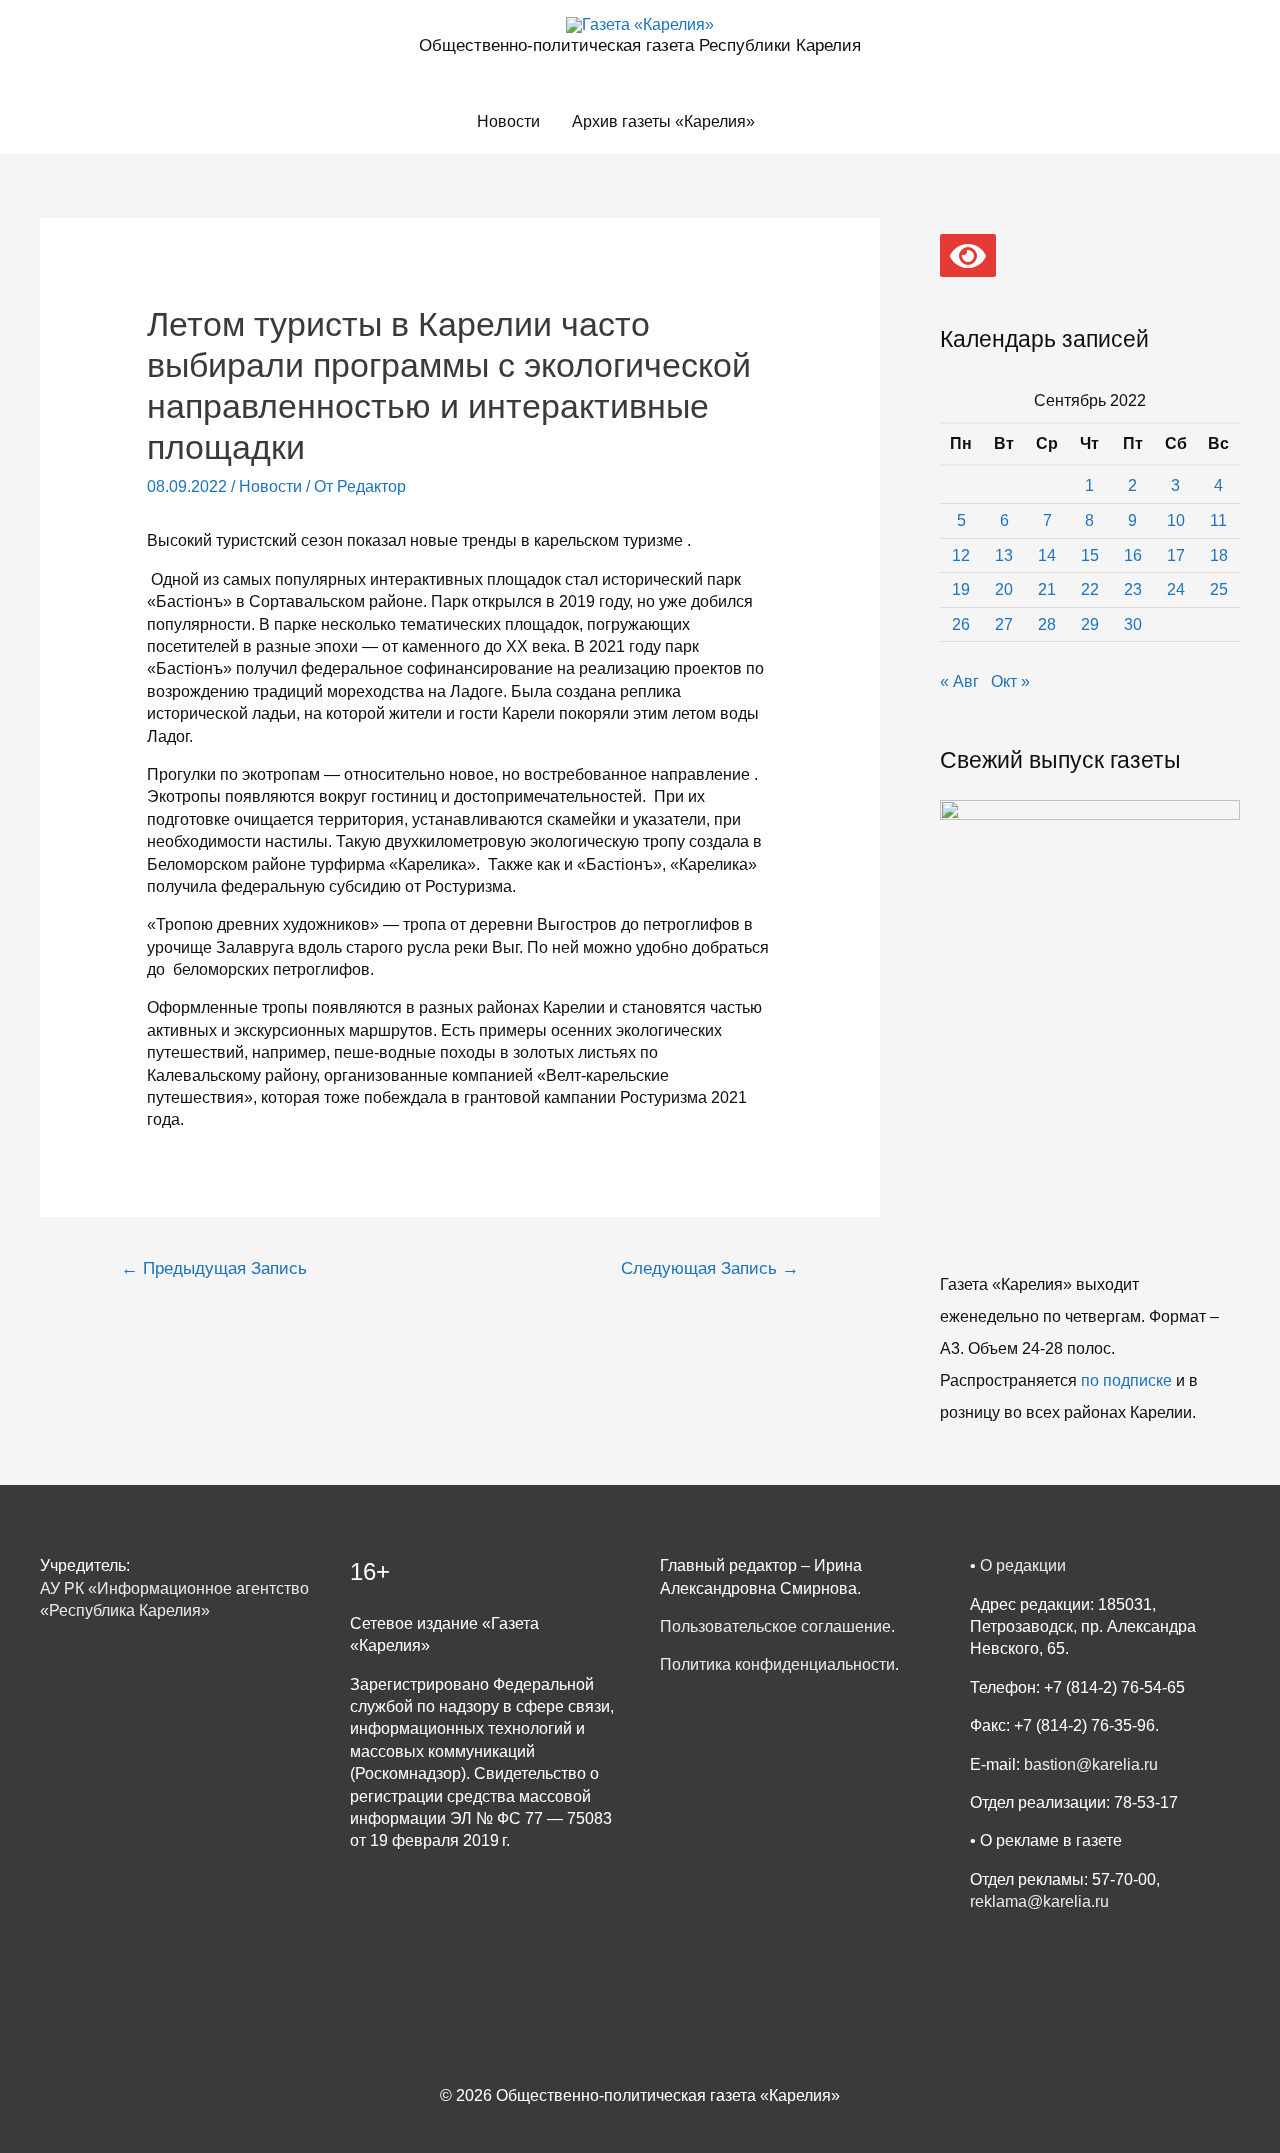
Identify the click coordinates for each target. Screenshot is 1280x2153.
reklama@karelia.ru (1039, 1901)
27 (1004, 624)
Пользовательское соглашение (775, 1626)
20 (1004, 589)
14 (1047, 555)
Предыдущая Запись (214, 1268)
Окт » (1010, 681)
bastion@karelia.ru (1091, 1764)
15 (1090, 555)
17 (1176, 555)
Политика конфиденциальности (777, 1664)
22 (1090, 589)
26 (961, 624)
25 (1219, 589)
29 (1090, 624)
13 (1004, 555)
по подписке (1126, 1380)
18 (1219, 555)
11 (1218, 520)
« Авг (959, 681)
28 (1047, 624)
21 (1047, 589)
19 (961, 589)
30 (1133, 624)
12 (961, 555)
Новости (508, 121)
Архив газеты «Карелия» (663, 121)
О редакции (1023, 1565)
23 (1133, 589)
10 (1176, 520)
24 (1176, 589)
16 (1133, 555)
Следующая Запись (710, 1268)
